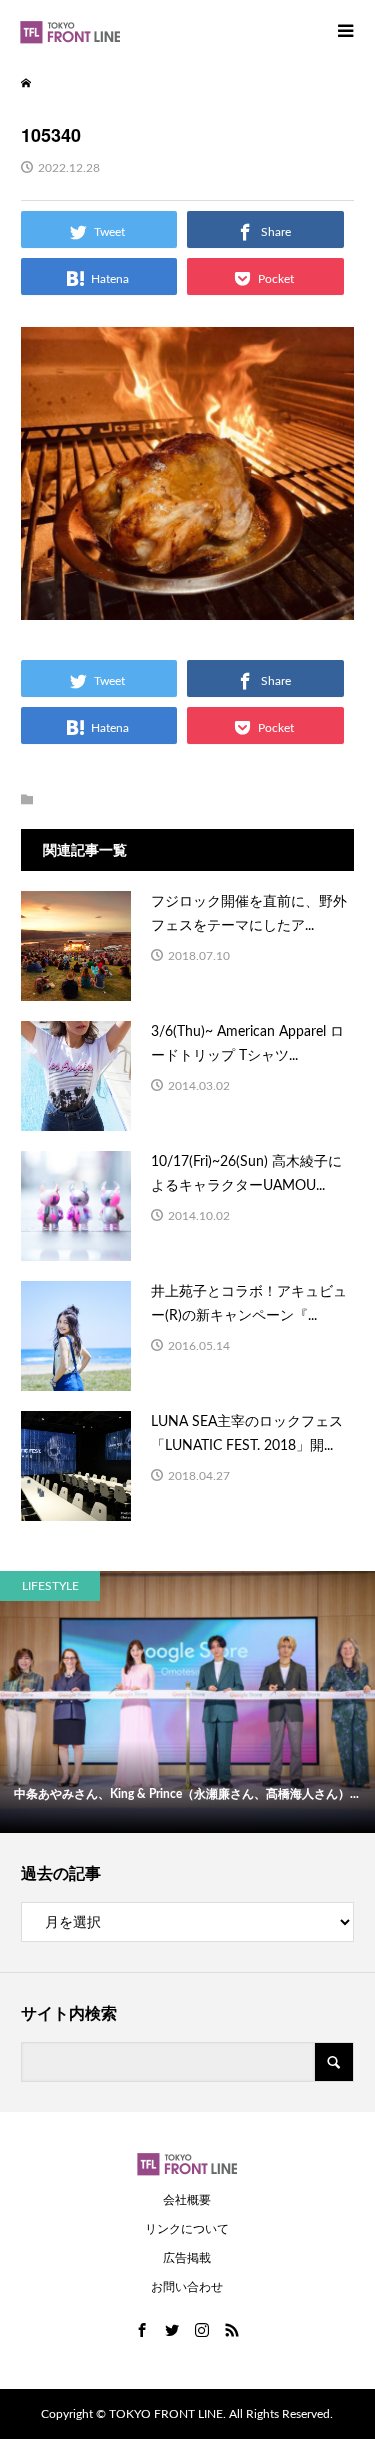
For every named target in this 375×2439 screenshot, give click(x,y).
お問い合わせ (187, 2287)
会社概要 (187, 2200)
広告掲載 (187, 2258)
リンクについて (187, 2229)
